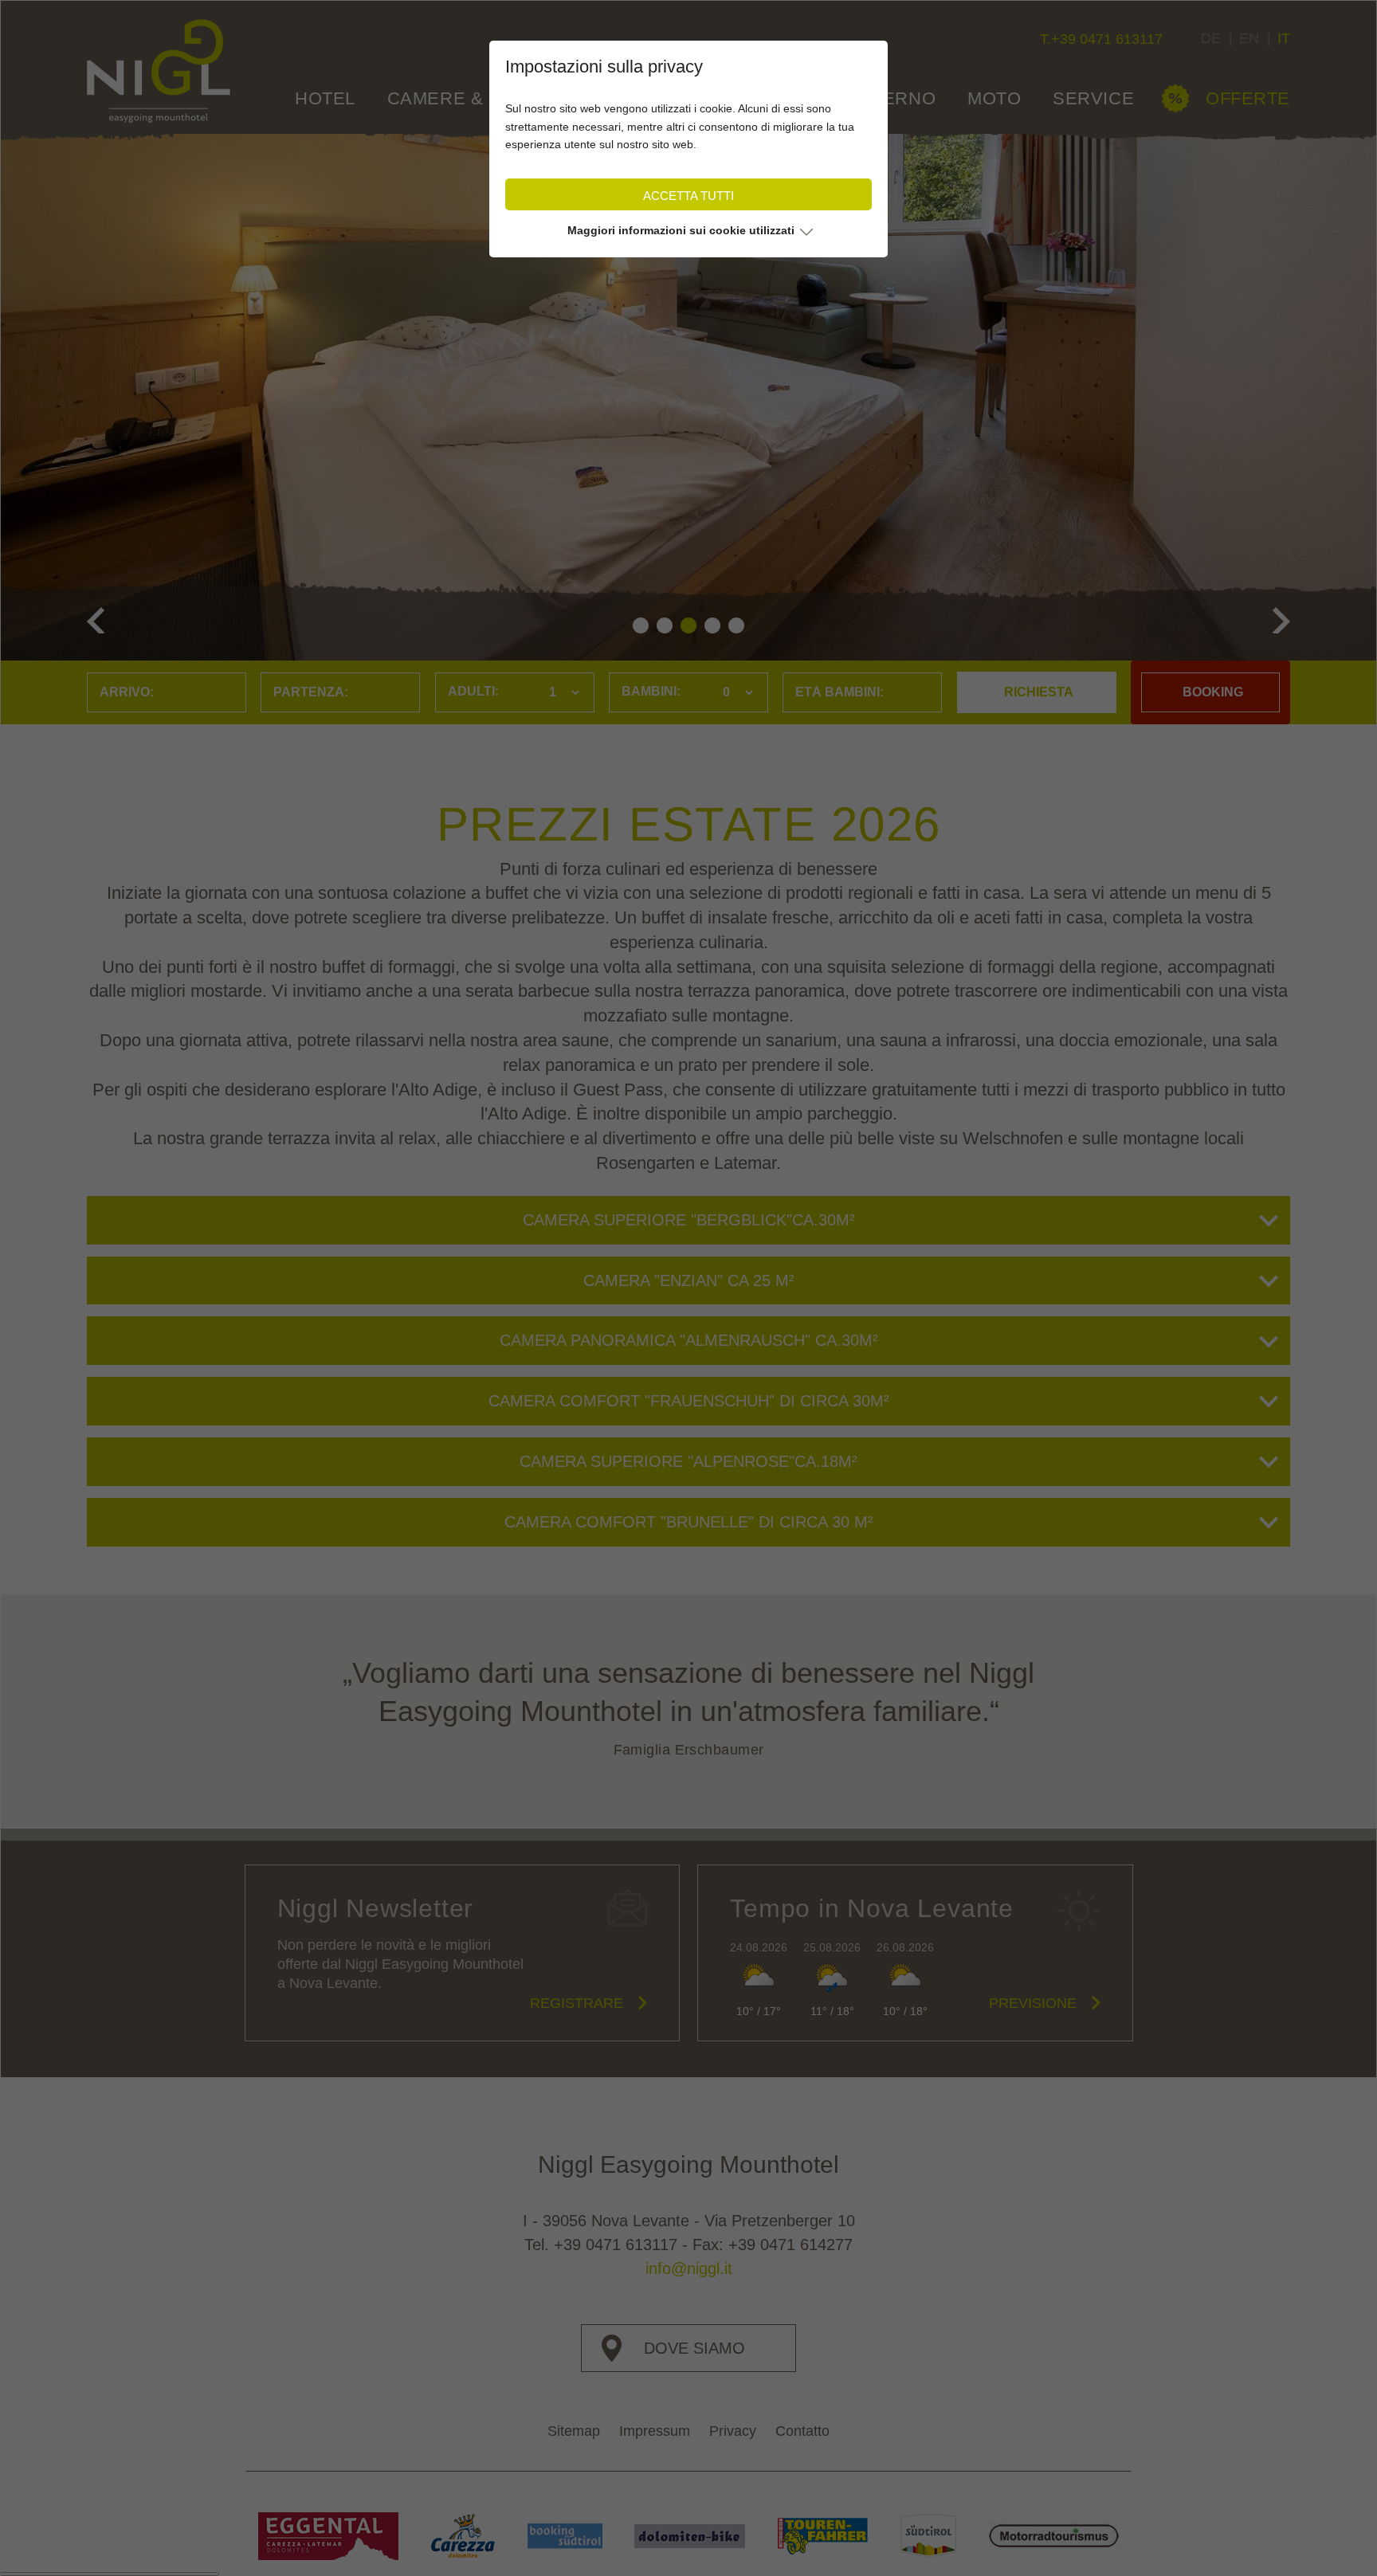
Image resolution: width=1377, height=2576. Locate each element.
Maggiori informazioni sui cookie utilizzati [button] (681, 230)
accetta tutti (688, 196)
